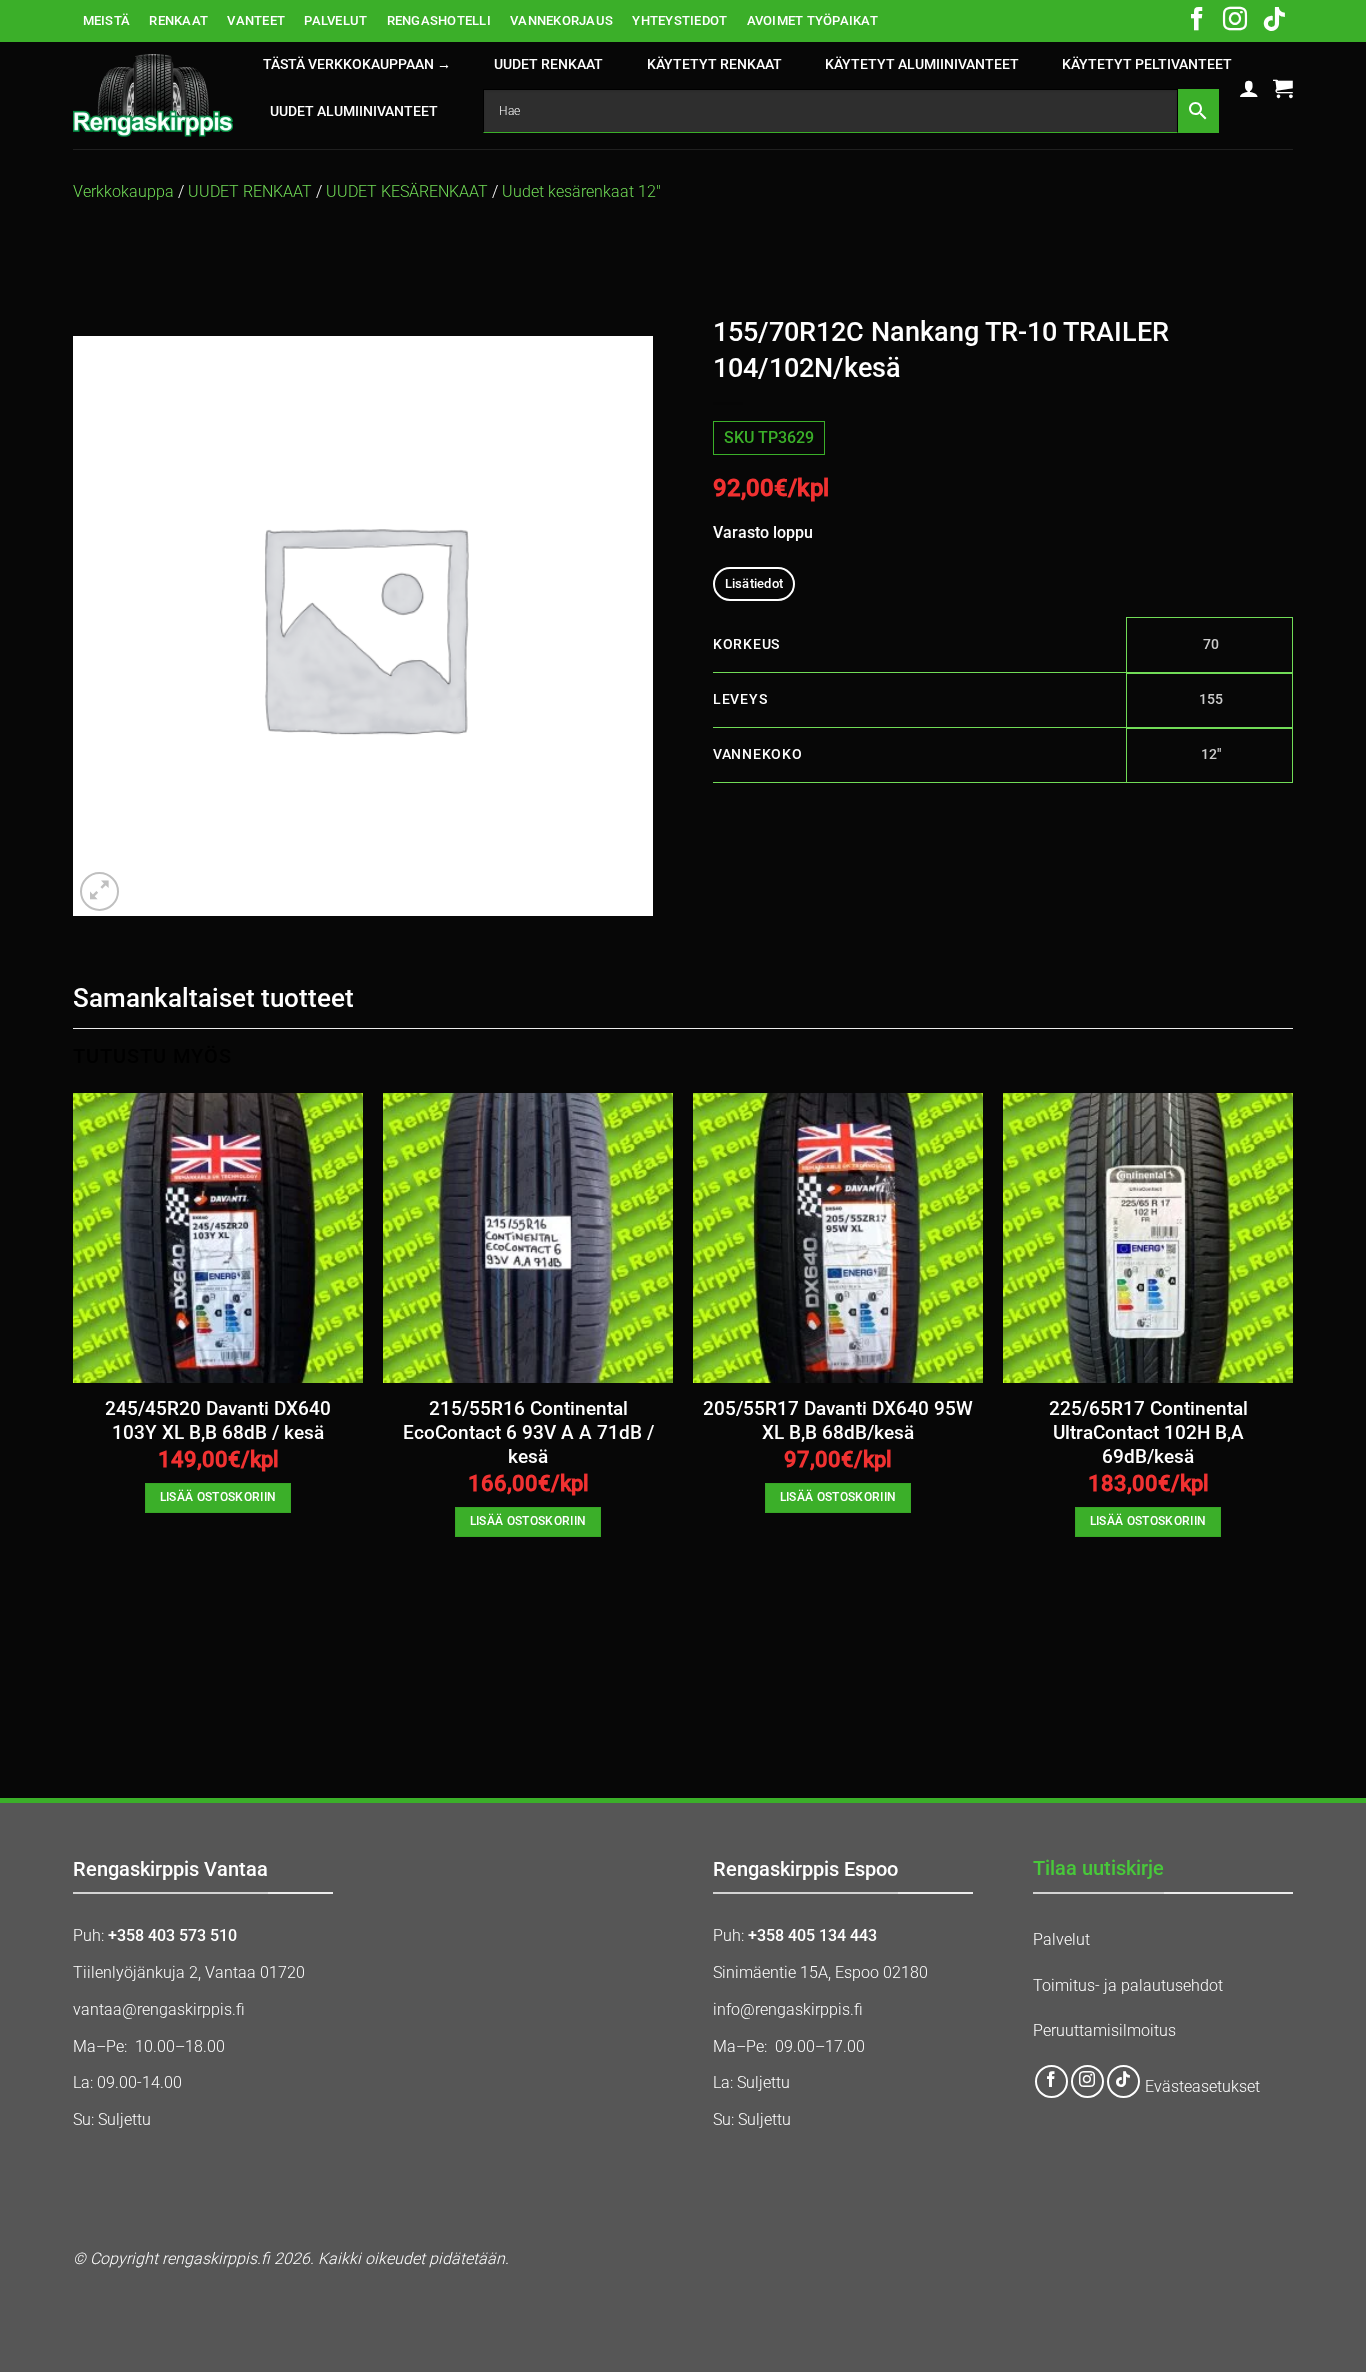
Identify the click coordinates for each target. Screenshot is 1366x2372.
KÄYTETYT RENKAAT (714, 64)
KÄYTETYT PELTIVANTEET (1147, 64)
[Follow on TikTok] (1274, 21)
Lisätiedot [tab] (754, 583)
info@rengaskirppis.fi (788, 2009)
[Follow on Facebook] (1197, 21)
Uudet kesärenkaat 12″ (581, 191)
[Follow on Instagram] (1235, 21)
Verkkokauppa (123, 191)
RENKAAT (178, 20)
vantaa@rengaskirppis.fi (159, 2009)
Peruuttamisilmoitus (1104, 2030)
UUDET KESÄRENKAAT (407, 191)
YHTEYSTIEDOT (679, 20)
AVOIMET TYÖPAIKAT (812, 20)
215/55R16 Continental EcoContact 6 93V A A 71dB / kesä (528, 1433)
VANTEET (256, 20)
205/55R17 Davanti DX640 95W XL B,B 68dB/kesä (838, 1421)
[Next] (1292, 1413)
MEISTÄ (107, 20)
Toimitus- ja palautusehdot (1128, 1985)
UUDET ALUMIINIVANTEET (354, 111)
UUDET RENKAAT (548, 64)
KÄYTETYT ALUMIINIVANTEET (922, 64)
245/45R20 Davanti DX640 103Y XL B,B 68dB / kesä (218, 1421)
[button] (1249, 88)
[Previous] (74, 1413)
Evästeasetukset (1202, 2086)
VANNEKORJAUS (561, 20)
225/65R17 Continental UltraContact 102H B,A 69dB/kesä (1148, 1433)
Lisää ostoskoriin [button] (218, 1497)
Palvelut (1061, 1939)
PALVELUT (335, 20)
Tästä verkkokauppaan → (357, 64)
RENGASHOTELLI (439, 20)
